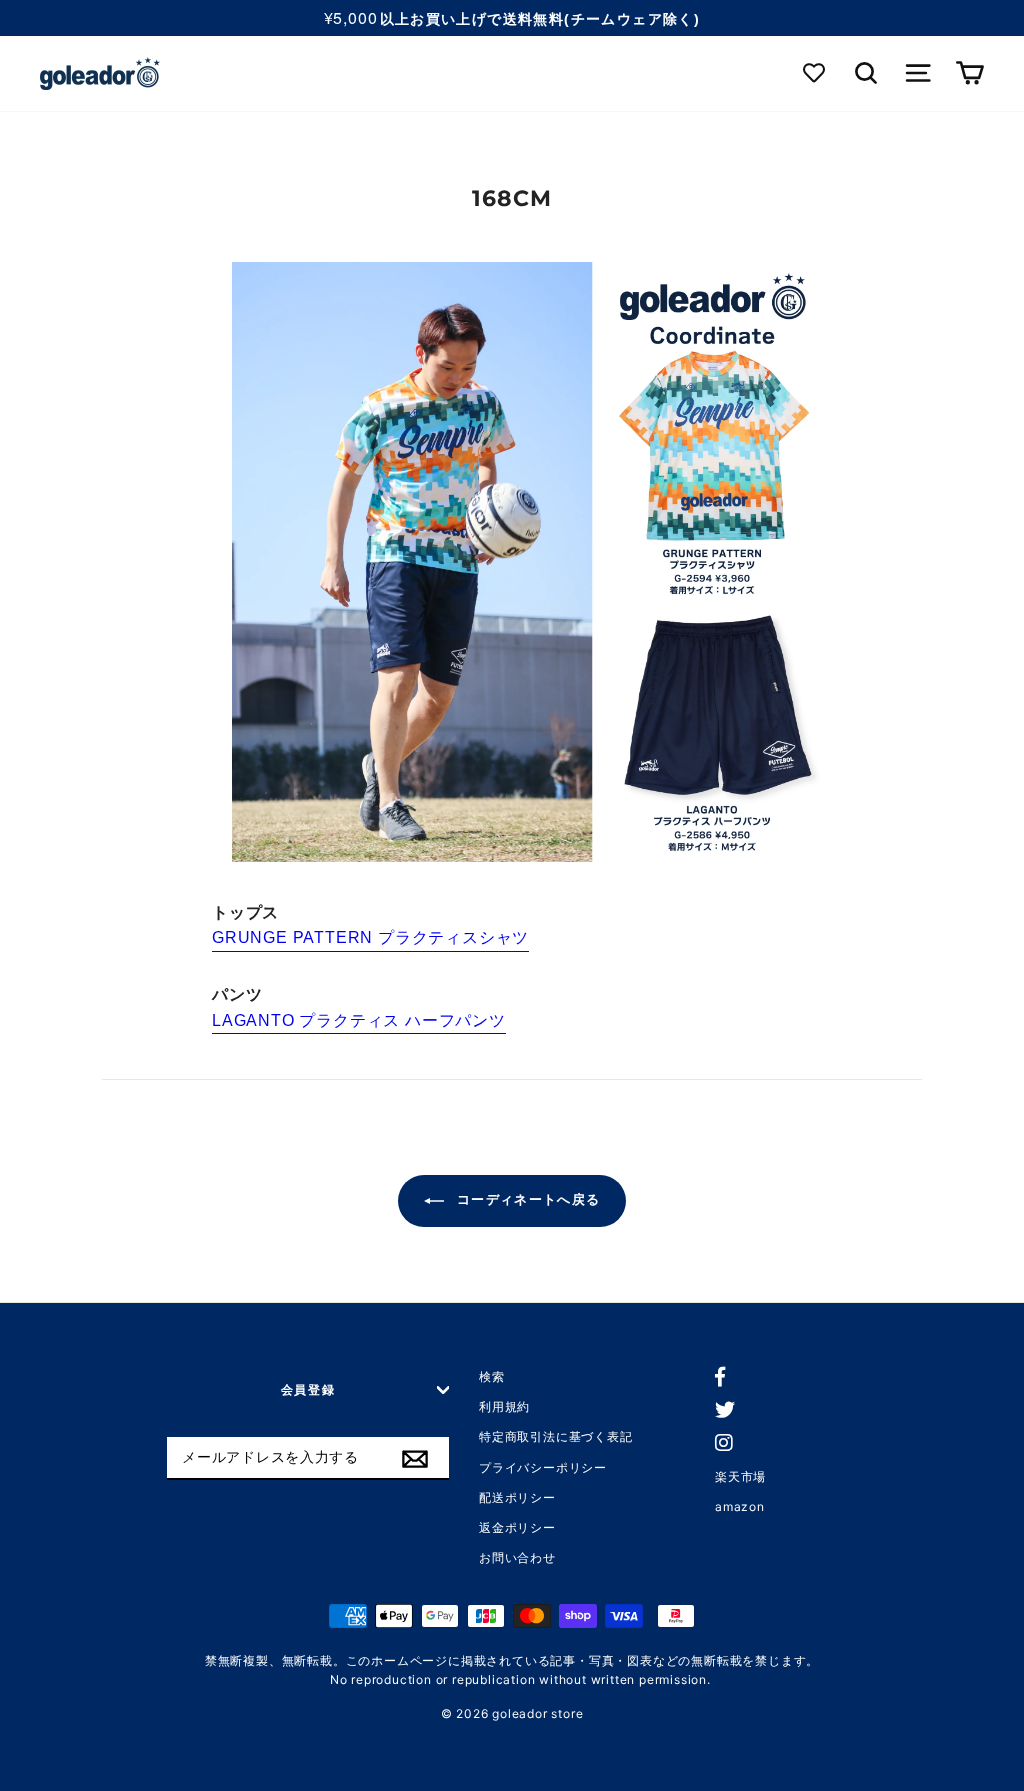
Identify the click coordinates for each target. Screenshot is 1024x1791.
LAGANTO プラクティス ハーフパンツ (359, 1020)
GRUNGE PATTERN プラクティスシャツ (370, 937)
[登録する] (415, 1459)
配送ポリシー (517, 1497)
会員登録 (308, 1389)
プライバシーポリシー (543, 1467)
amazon (740, 1506)
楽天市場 (740, 1476)
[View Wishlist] (815, 73)
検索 (492, 1376)
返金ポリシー (517, 1527)
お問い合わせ (517, 1557)
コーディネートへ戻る (526, 1200)
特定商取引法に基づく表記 (556, 1436)
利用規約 (504, 1406)
